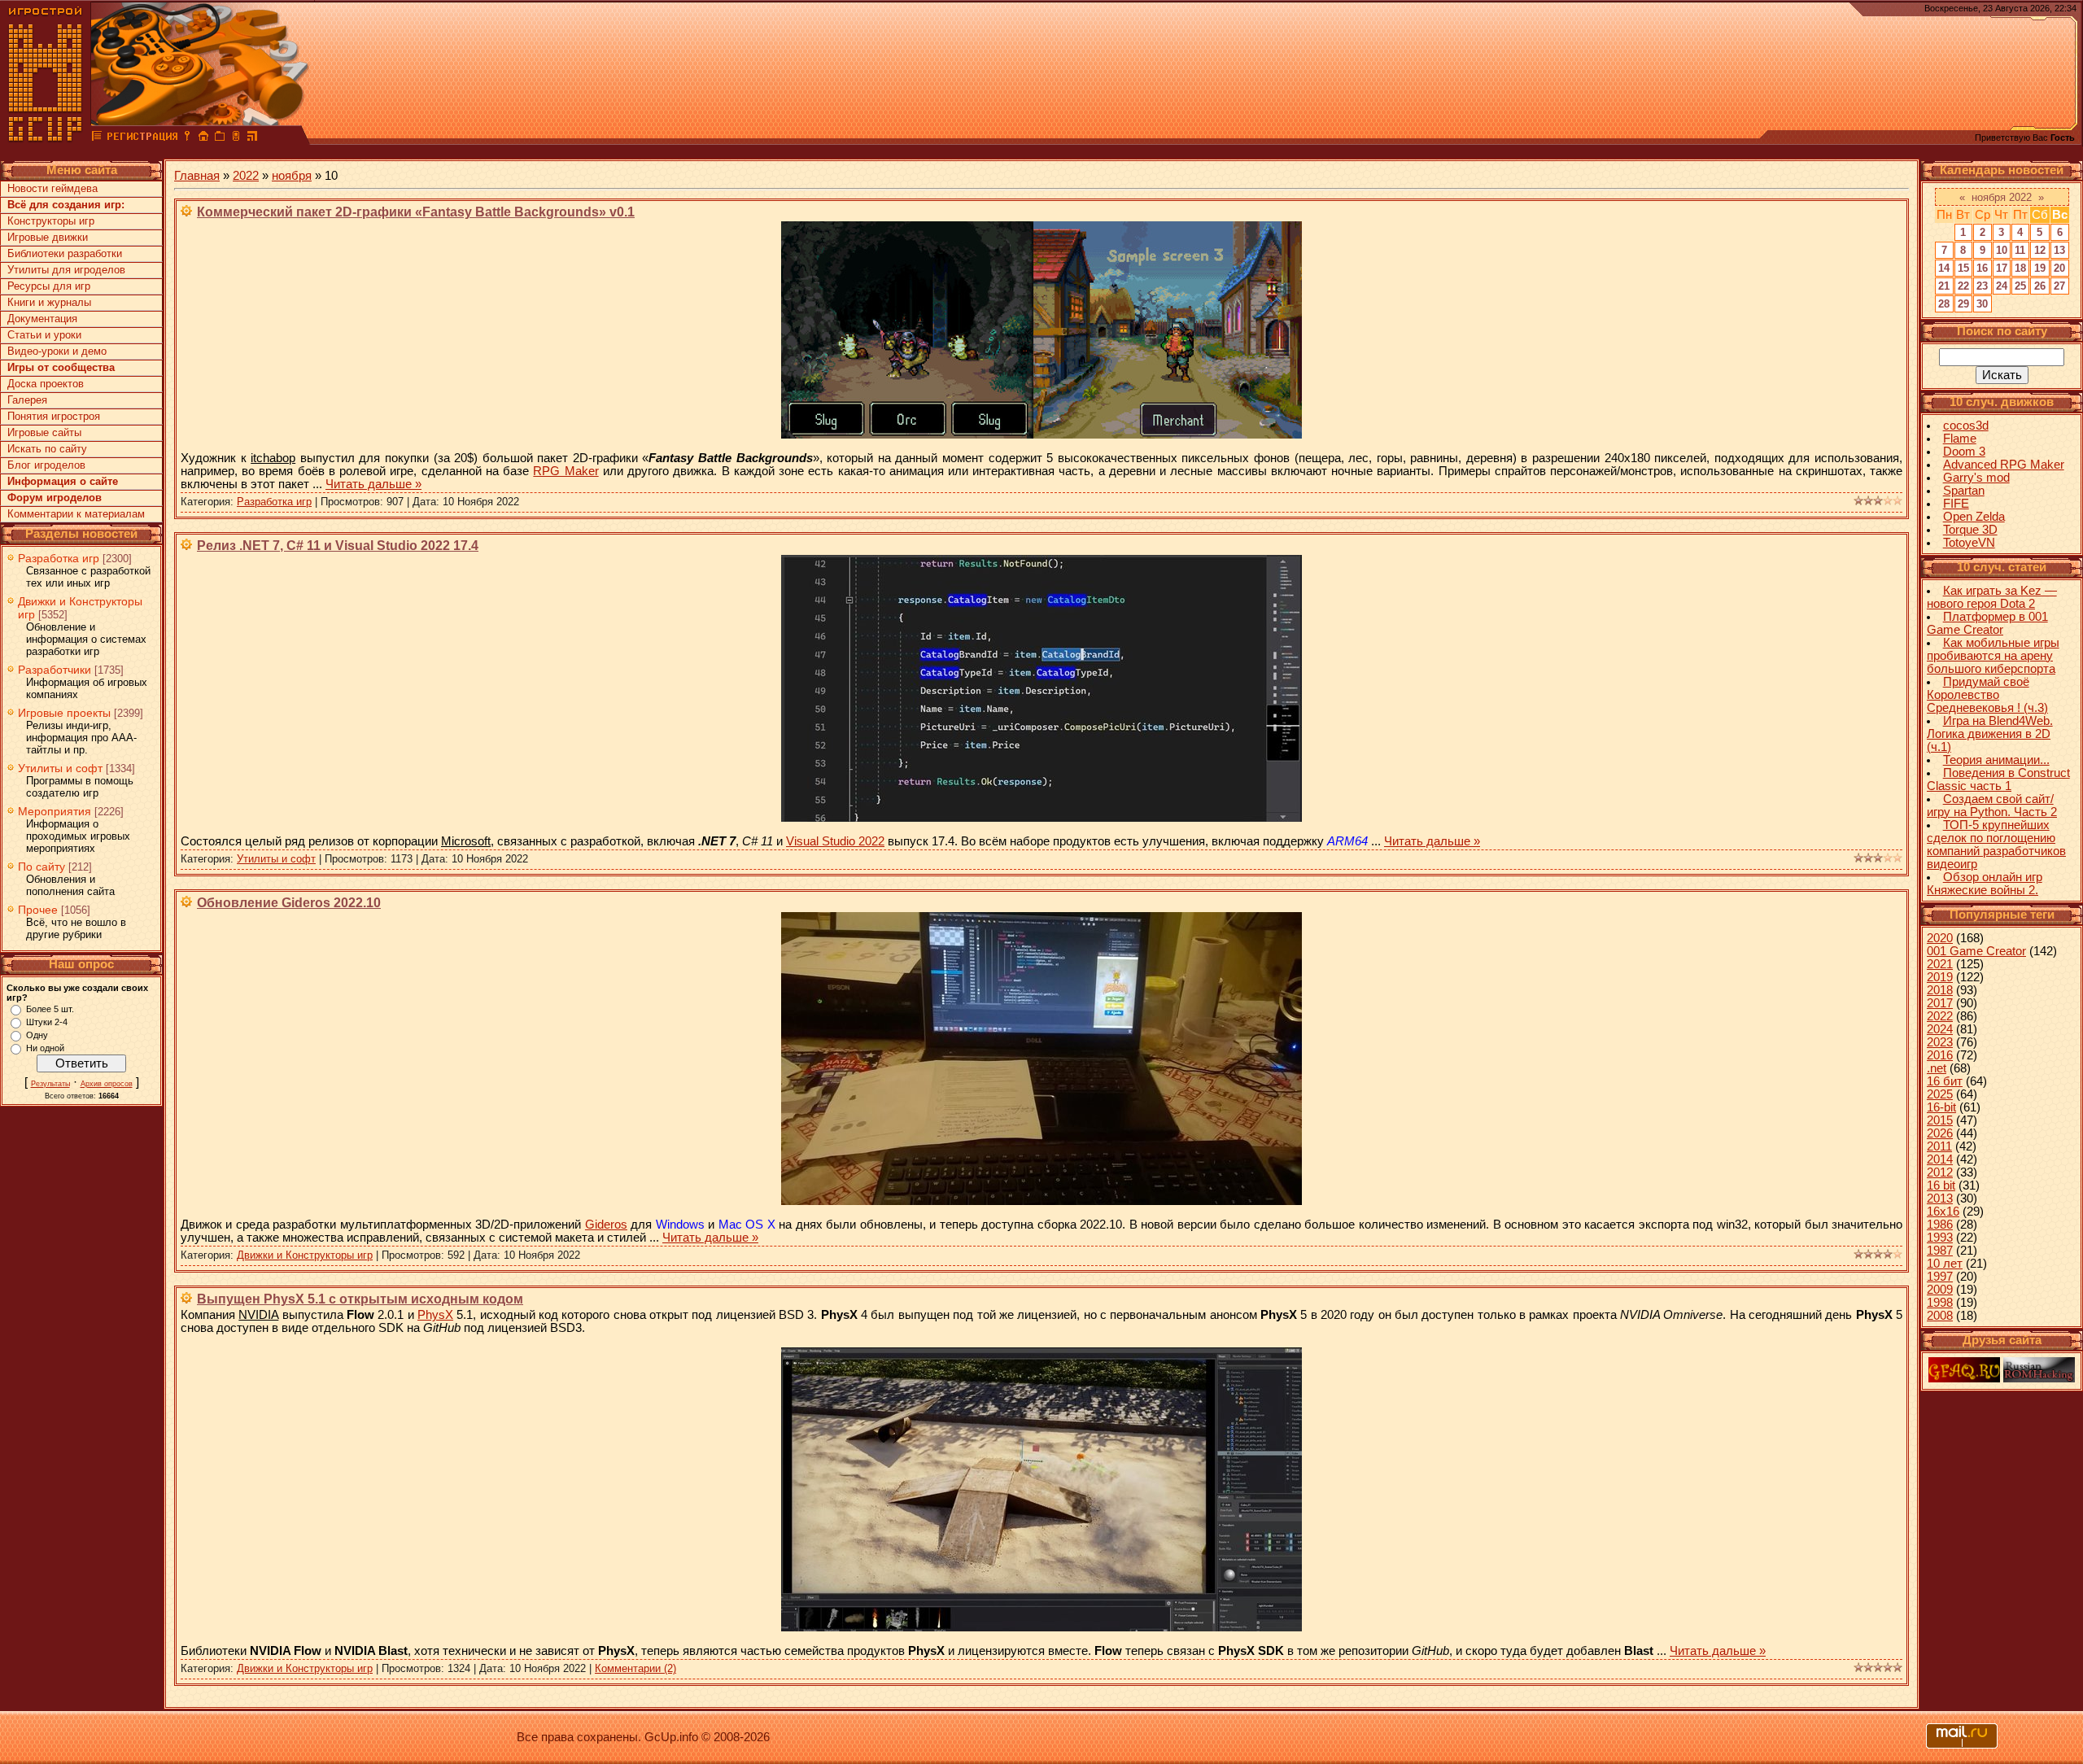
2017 (1940, 1003)
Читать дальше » (373, 484)
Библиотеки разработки (65, 253)
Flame (1960, 439)
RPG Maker (566, 471)
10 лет (1945, 1264)
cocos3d (1966, 426)
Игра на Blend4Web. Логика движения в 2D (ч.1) (1990, 734)
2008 (1940, 1316)
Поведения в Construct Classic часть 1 (1998, 779)
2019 (1940, 977)
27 (2059, 286)
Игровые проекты (64, 713)
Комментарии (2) (635, 1668)
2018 (1940, 990)
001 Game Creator (1976, 951)
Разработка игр (59, 558)
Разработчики (55, 670)
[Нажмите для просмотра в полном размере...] (1041, 434)
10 (2002, 250)
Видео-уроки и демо (57, 351)
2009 (1940, 1290)
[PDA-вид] (236, 138)
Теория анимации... (1996, 760)
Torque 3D (1970, 530)
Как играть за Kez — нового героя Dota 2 (1992, 597)
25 (2020, 286)
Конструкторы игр (51, 221)
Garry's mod (1976, 478)
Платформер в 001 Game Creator (1987, 623)
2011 (1939, 1146)
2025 (1940, 1094)
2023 (1940, 1042)
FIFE (1956, 504)
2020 (1940, 938)
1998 (1940, 1303)
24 (2002, 286)
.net (1937, 1068)
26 (2040, 286)
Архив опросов (107, 1084)
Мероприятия (55, 811)
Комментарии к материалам (76, 514)
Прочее (38, 910)
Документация (42, 319)
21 (1944, 286)
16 (1982, 268)
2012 (1940, 1172)
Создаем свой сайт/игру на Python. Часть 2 (1992, 806)
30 (1982, 304)
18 (2020, 268)
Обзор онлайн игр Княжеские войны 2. (1985, 884)
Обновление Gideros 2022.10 (289, 903)
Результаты (50, 1084)
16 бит (1945, 1081)
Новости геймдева (52, 188)
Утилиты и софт (60, 768)
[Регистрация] (142, 138)
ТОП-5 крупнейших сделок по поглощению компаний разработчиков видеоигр (1996, 845)
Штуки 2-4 (47, 1022)
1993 (1940, 1238)
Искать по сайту (47, 449)
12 (2040, 250)
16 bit (1941, 1185)
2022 (246, 176)
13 (2059, 250)
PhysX (435, 1315)
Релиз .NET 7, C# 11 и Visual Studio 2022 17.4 (338, 546)
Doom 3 (1964, 452)
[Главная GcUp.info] (46, 138)
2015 (1940, 1120)
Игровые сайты (44, 432)
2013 (1940, 1199)
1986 (1940, 1225)
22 (1963, 286)
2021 (1940, 964)
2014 (1940, 1159)
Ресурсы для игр (49, 286)
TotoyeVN (1969, 543)
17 (2002, 268)
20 (2059, 268)
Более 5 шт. (50, 1009)
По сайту (41, 867)
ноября (292, 176)
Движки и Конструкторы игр (305, 1255)
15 (1963, 268)
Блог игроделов (46, 465)
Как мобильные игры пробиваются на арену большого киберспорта (1993, 656)
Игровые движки (48, 237)
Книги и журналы (49, 302)
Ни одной (45, 1048)
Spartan (1964, 491)
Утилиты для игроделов (66, 270)
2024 (1940, 1029)
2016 (1940, 1055)
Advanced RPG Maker (2004, 465)
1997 (1940, 1277)
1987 (1940, 1251)
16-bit (1941, 1107)
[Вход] (187, 138)
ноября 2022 (2002, 197)
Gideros (606, 1225)
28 (1944, 304)
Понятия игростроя (54, 416)
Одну (37, 1035)
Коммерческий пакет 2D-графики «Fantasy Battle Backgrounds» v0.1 (416, 212)
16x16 (1943, 1212)
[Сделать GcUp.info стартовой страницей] (203, 138)
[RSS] (252, 138)
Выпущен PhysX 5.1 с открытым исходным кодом (360, 1299)
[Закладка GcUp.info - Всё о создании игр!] (220, 138)
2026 (1940, 1133)
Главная (197, 176)
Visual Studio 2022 (835, 841)
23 (1982, 286)
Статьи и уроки (44, 335)
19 (2040, 268)
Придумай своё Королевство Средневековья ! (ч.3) (1987, 695)
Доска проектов (46, 384)
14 (1944, 268)
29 (1963, 304)
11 (2020, 250)
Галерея (27, 400)
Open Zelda (1974, 517)
